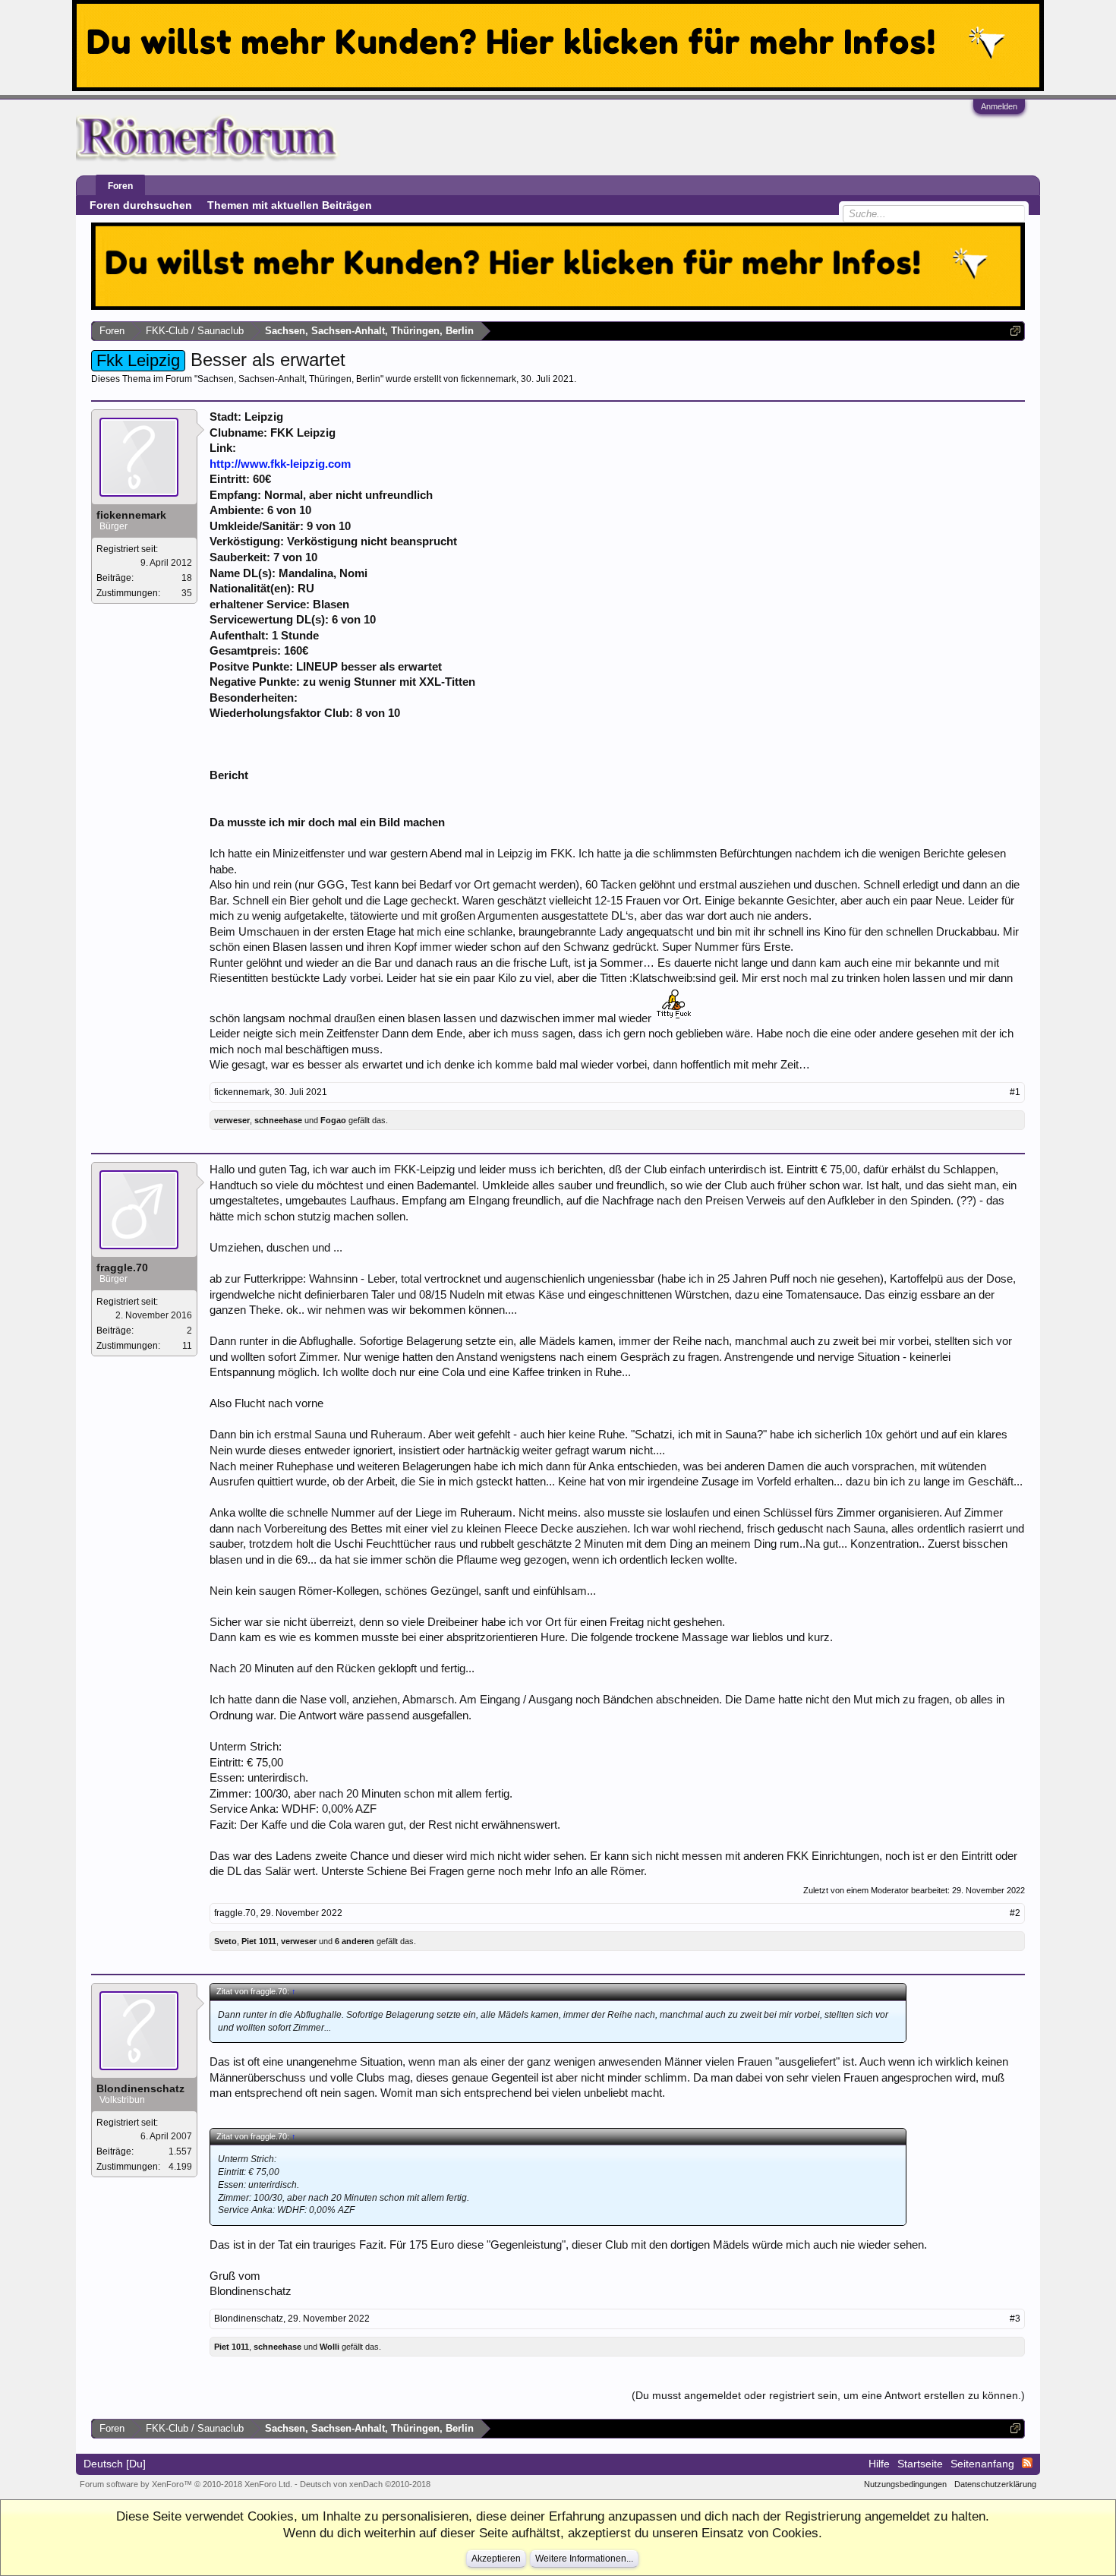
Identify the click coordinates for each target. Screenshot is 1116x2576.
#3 (1015, 2319)
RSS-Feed (1027, 2463)
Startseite (920, 2464)
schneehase (278, 1120)
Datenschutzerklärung (995, 2484)
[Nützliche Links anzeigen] (1015, 331)
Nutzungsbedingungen (905, 2484)
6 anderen (355, 1941)
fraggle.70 (122, 1267)
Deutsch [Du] (115, 2464)
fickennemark (489, 379)
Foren (120, 186)
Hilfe (879, 2464)
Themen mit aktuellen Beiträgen (290, 205)
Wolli (329, 2347)
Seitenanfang (982, 2464)
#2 (1015, 1913)
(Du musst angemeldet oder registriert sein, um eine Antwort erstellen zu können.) (828, 2395)
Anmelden (999, 106)
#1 (1015, 1092)
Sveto (225, 1941)
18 (187, 578)
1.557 (180, 2151)
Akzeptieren (496, 2559)
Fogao (333, 1120)
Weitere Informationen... (584, 2559)
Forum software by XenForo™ (186, 2484)
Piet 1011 (259, 1941)
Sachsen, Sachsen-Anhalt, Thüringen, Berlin (289, 379)
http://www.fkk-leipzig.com (280, 464)
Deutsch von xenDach (365, 2484)
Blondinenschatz (140, 2088)
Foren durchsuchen (141, 205)
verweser (232, 1120)
